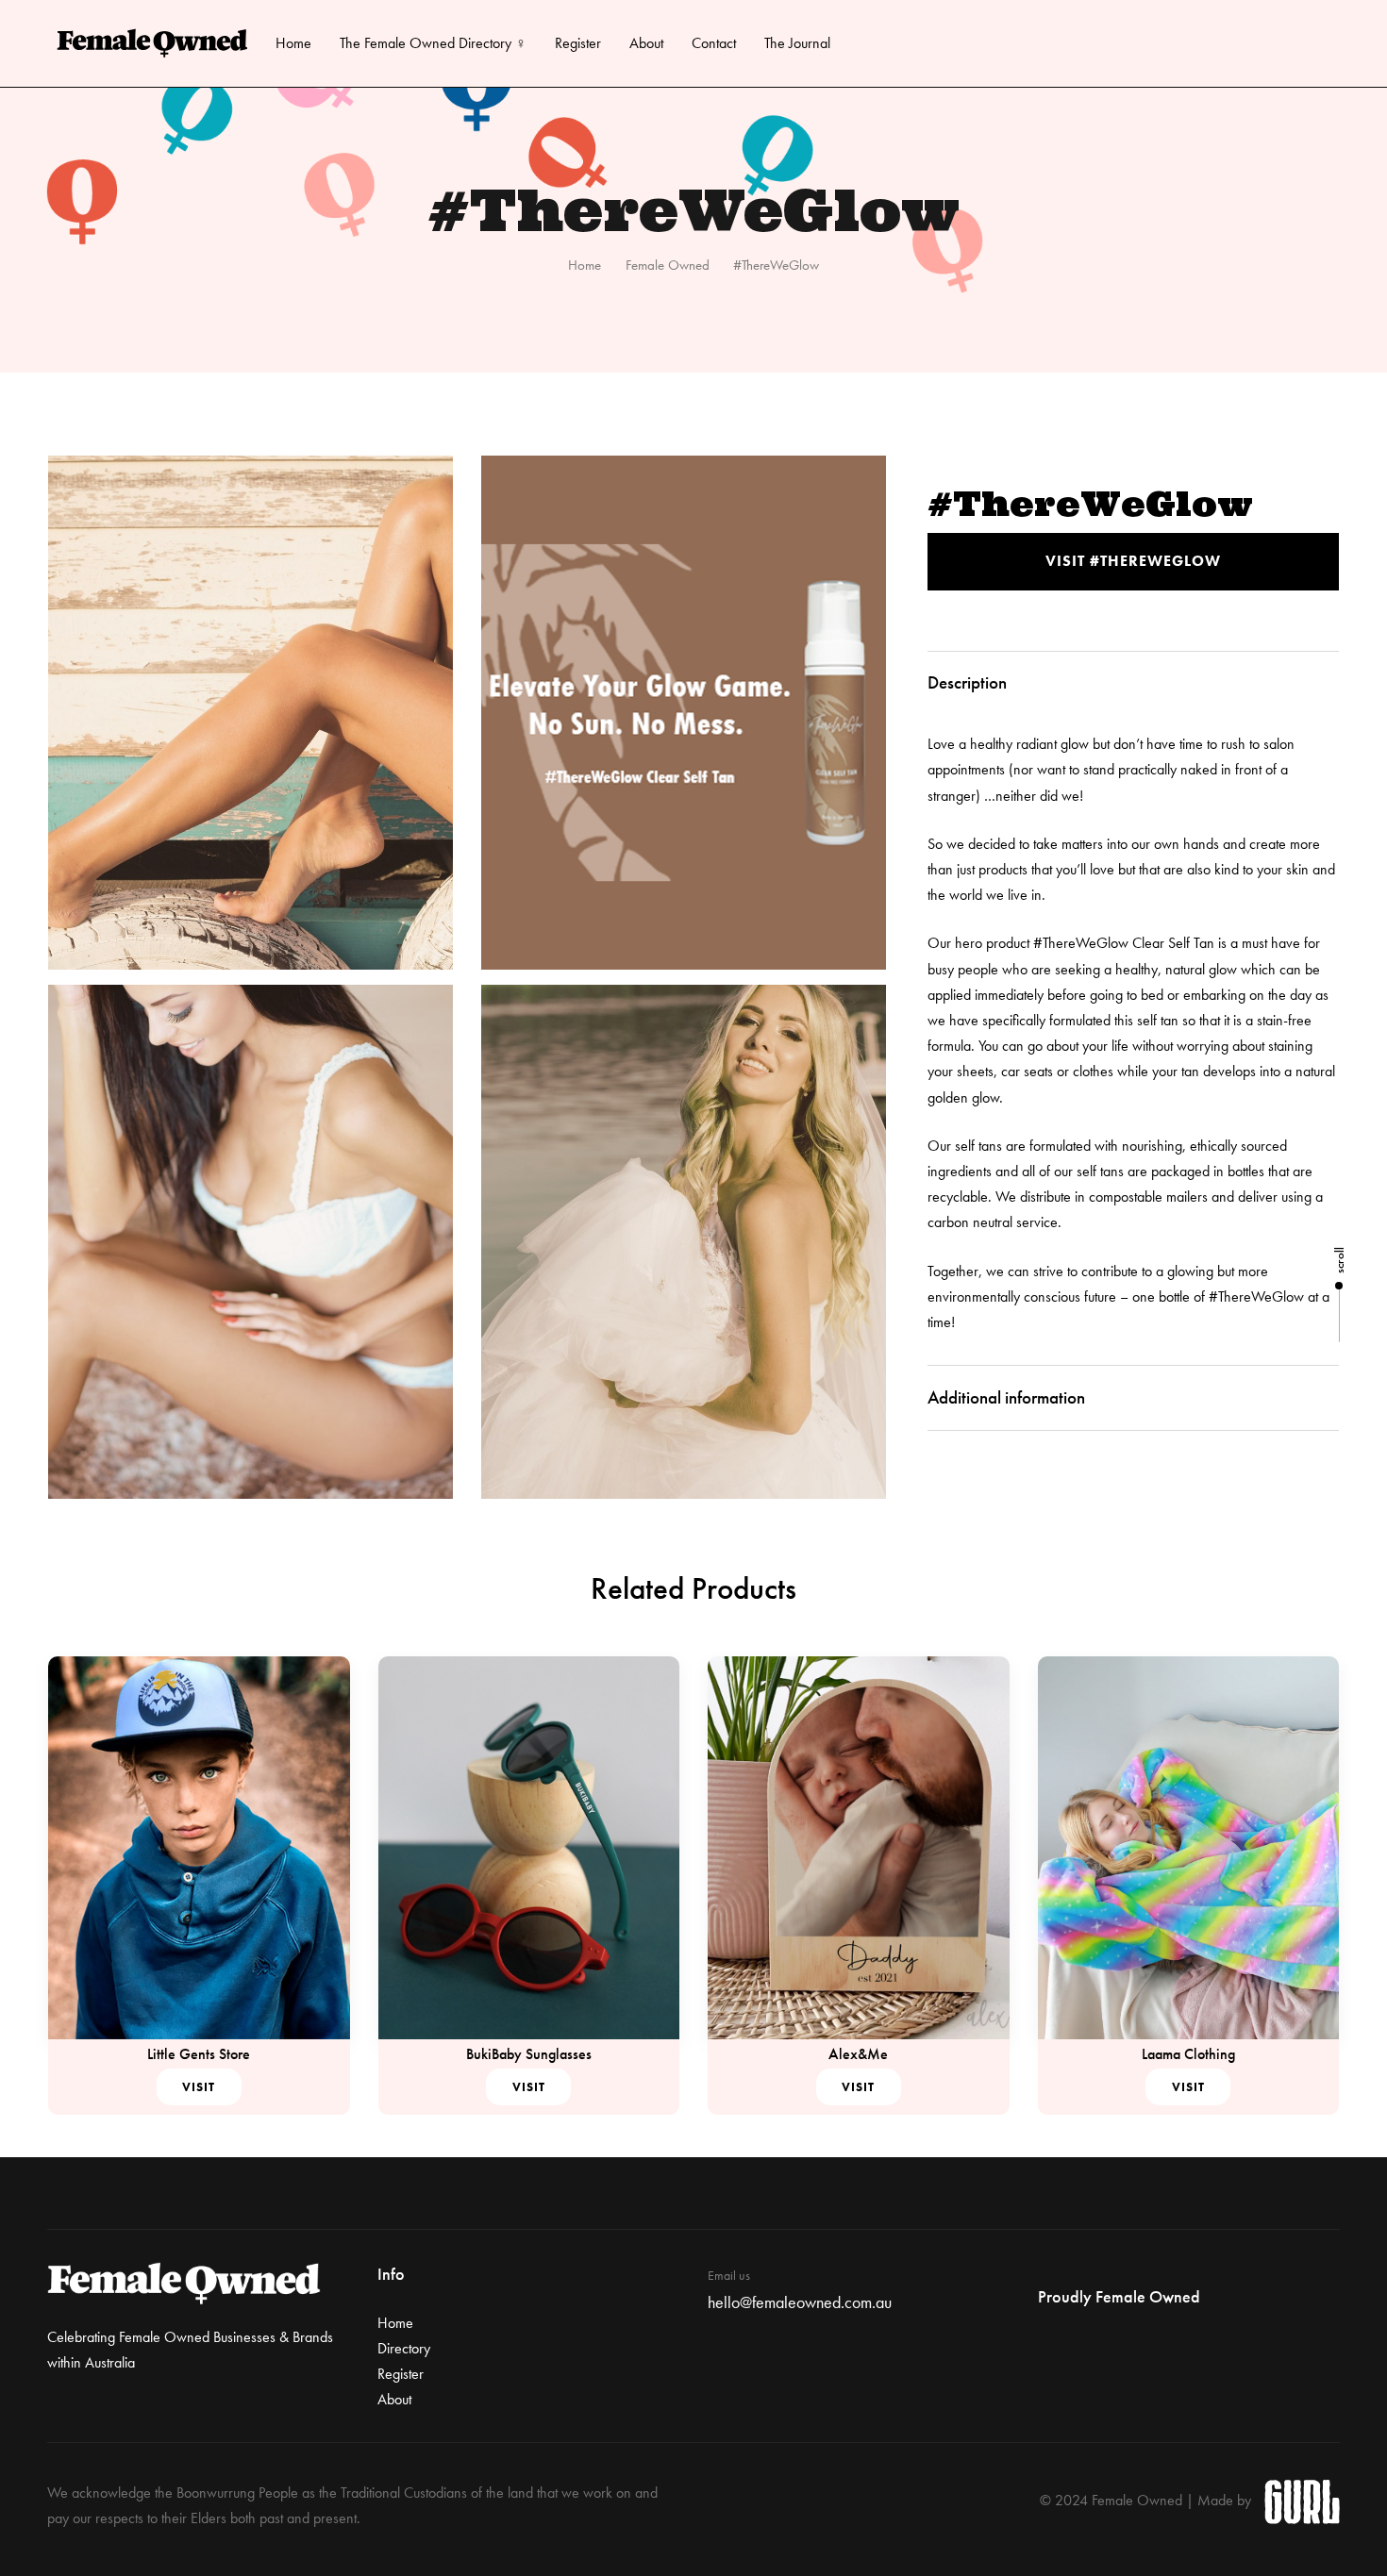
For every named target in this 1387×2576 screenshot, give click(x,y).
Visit (199, 2087)
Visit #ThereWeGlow (1133, 561)
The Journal (797, 43)
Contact (714, 43)
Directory (404, 2348)
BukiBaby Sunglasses (529, 2054)
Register (578, 43)
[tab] (1133, 684)
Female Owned (668, 265)
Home (293, 43)
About (646, 43)
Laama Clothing (1188, 2054)
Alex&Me (858, 2054)
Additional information (1006, 1397)
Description (967, 682)
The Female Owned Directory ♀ (433, 43)
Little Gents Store (199, 2054)
